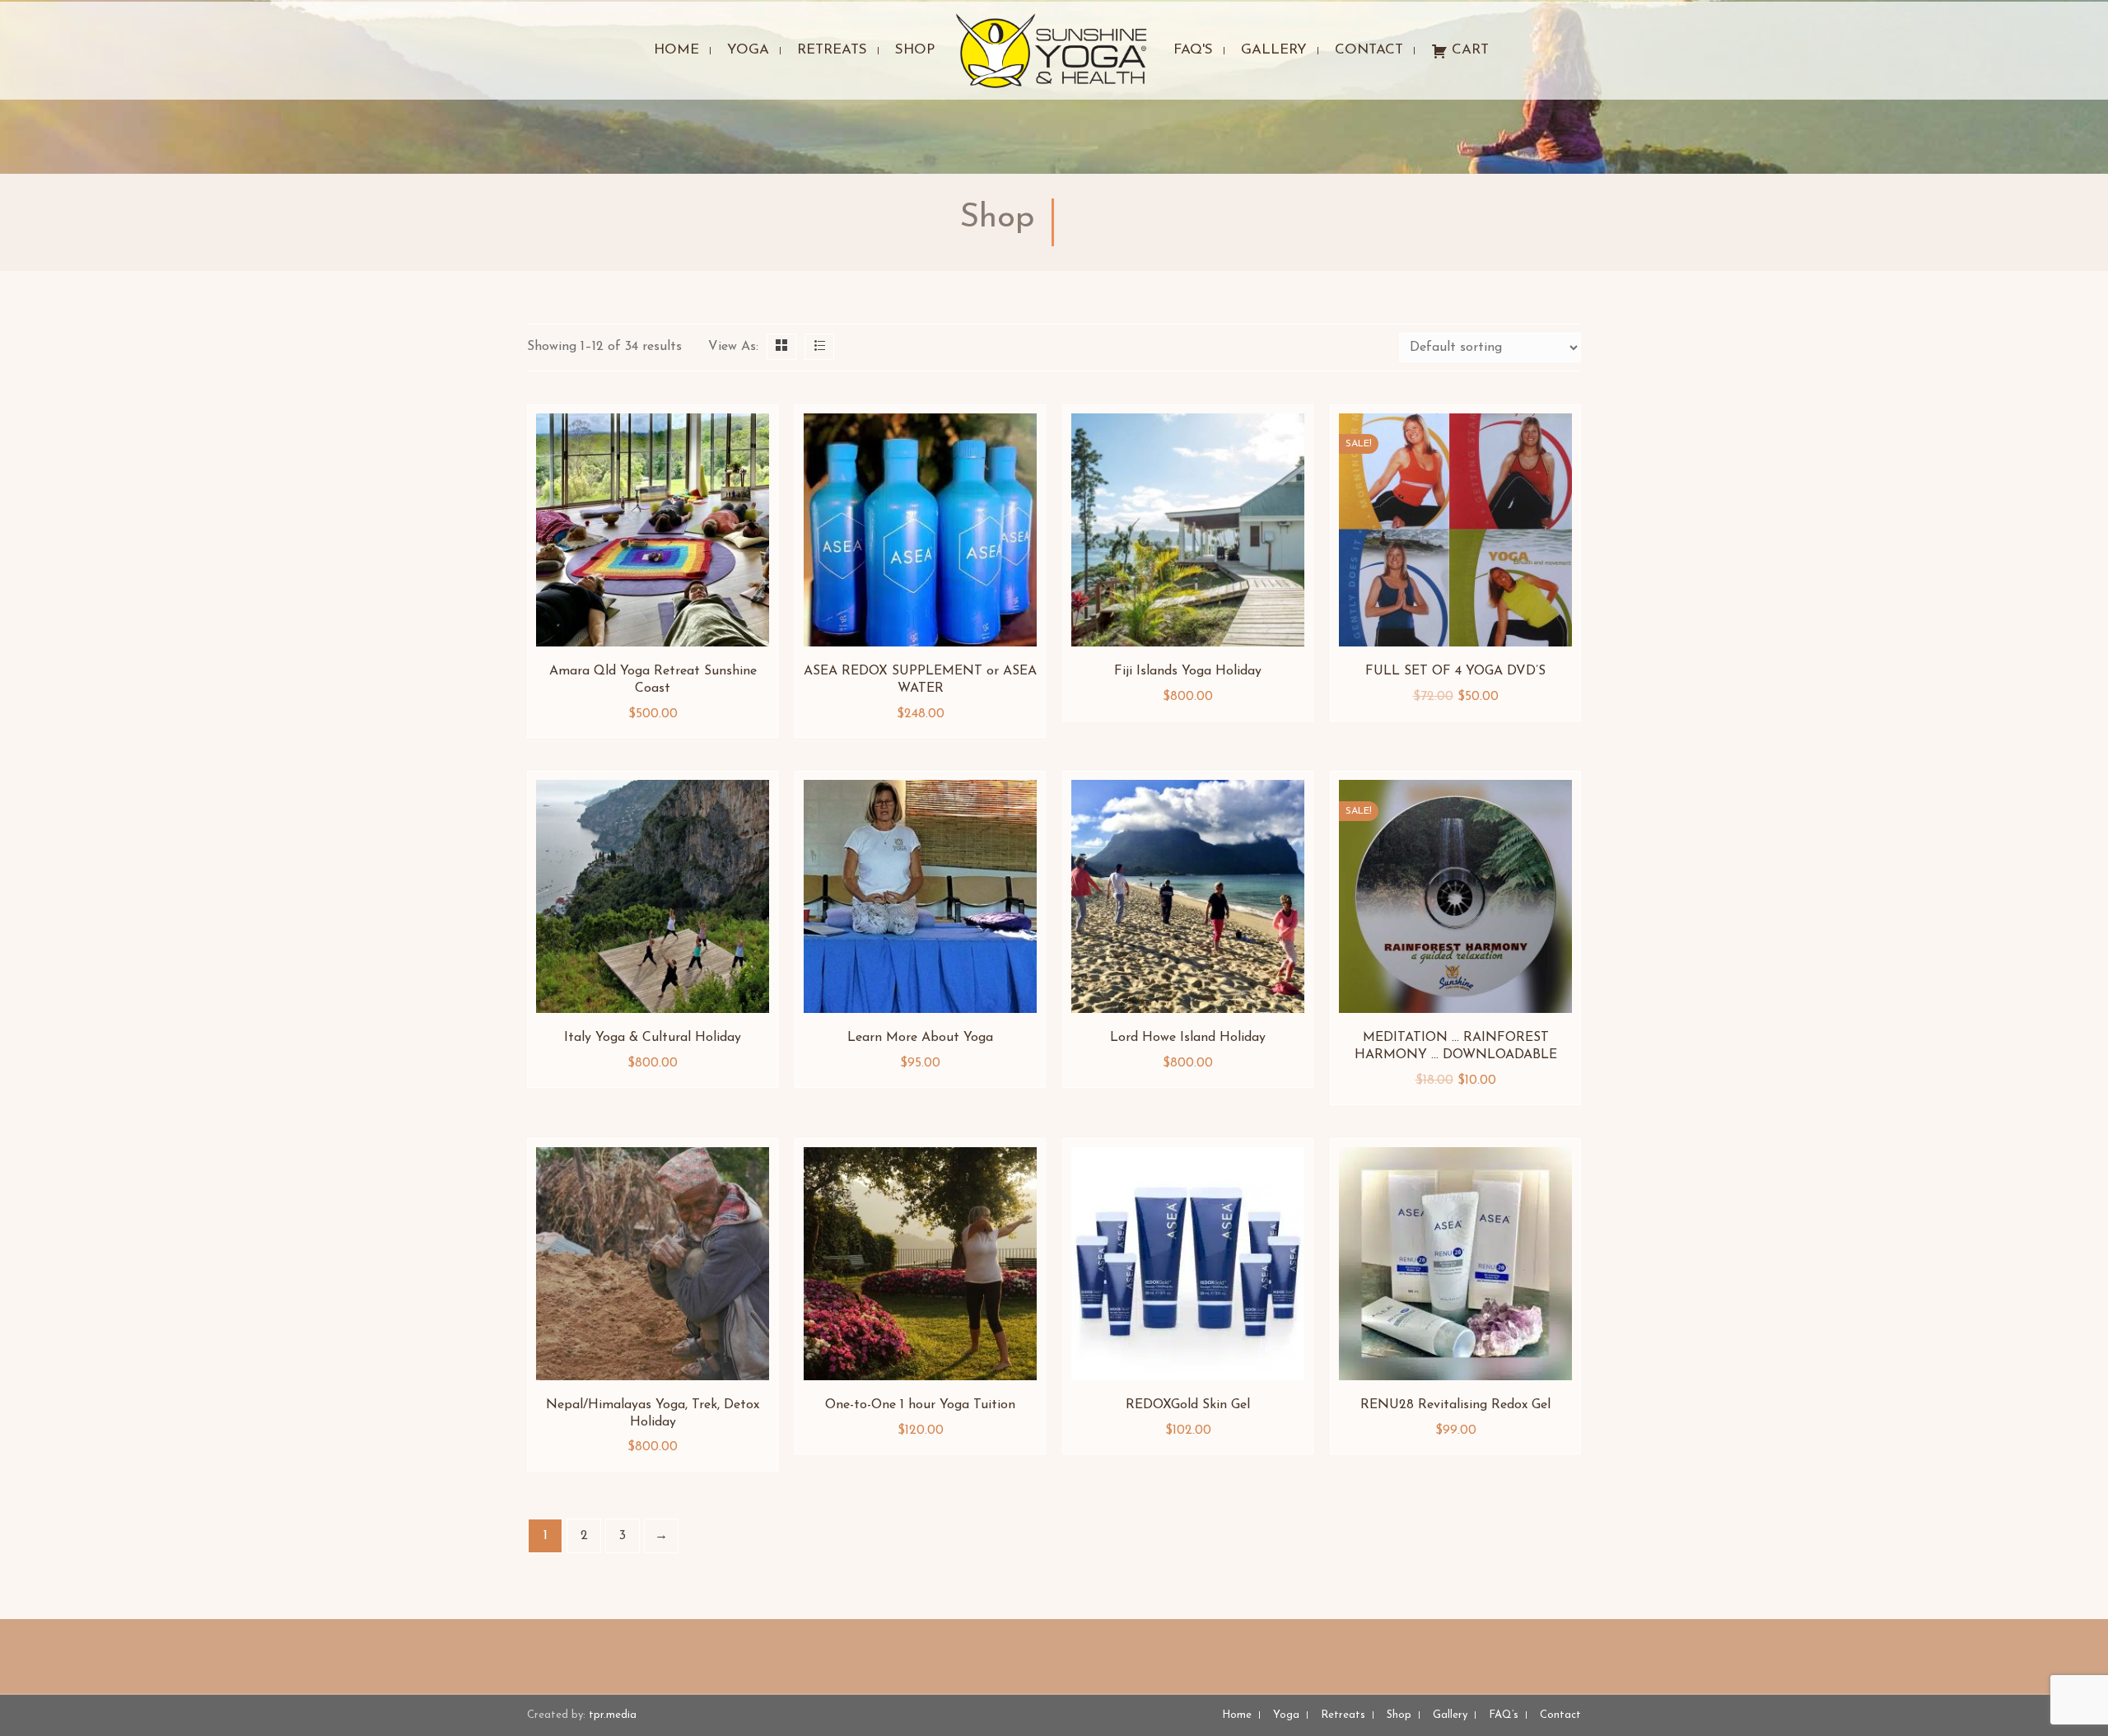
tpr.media (613, 1715)
